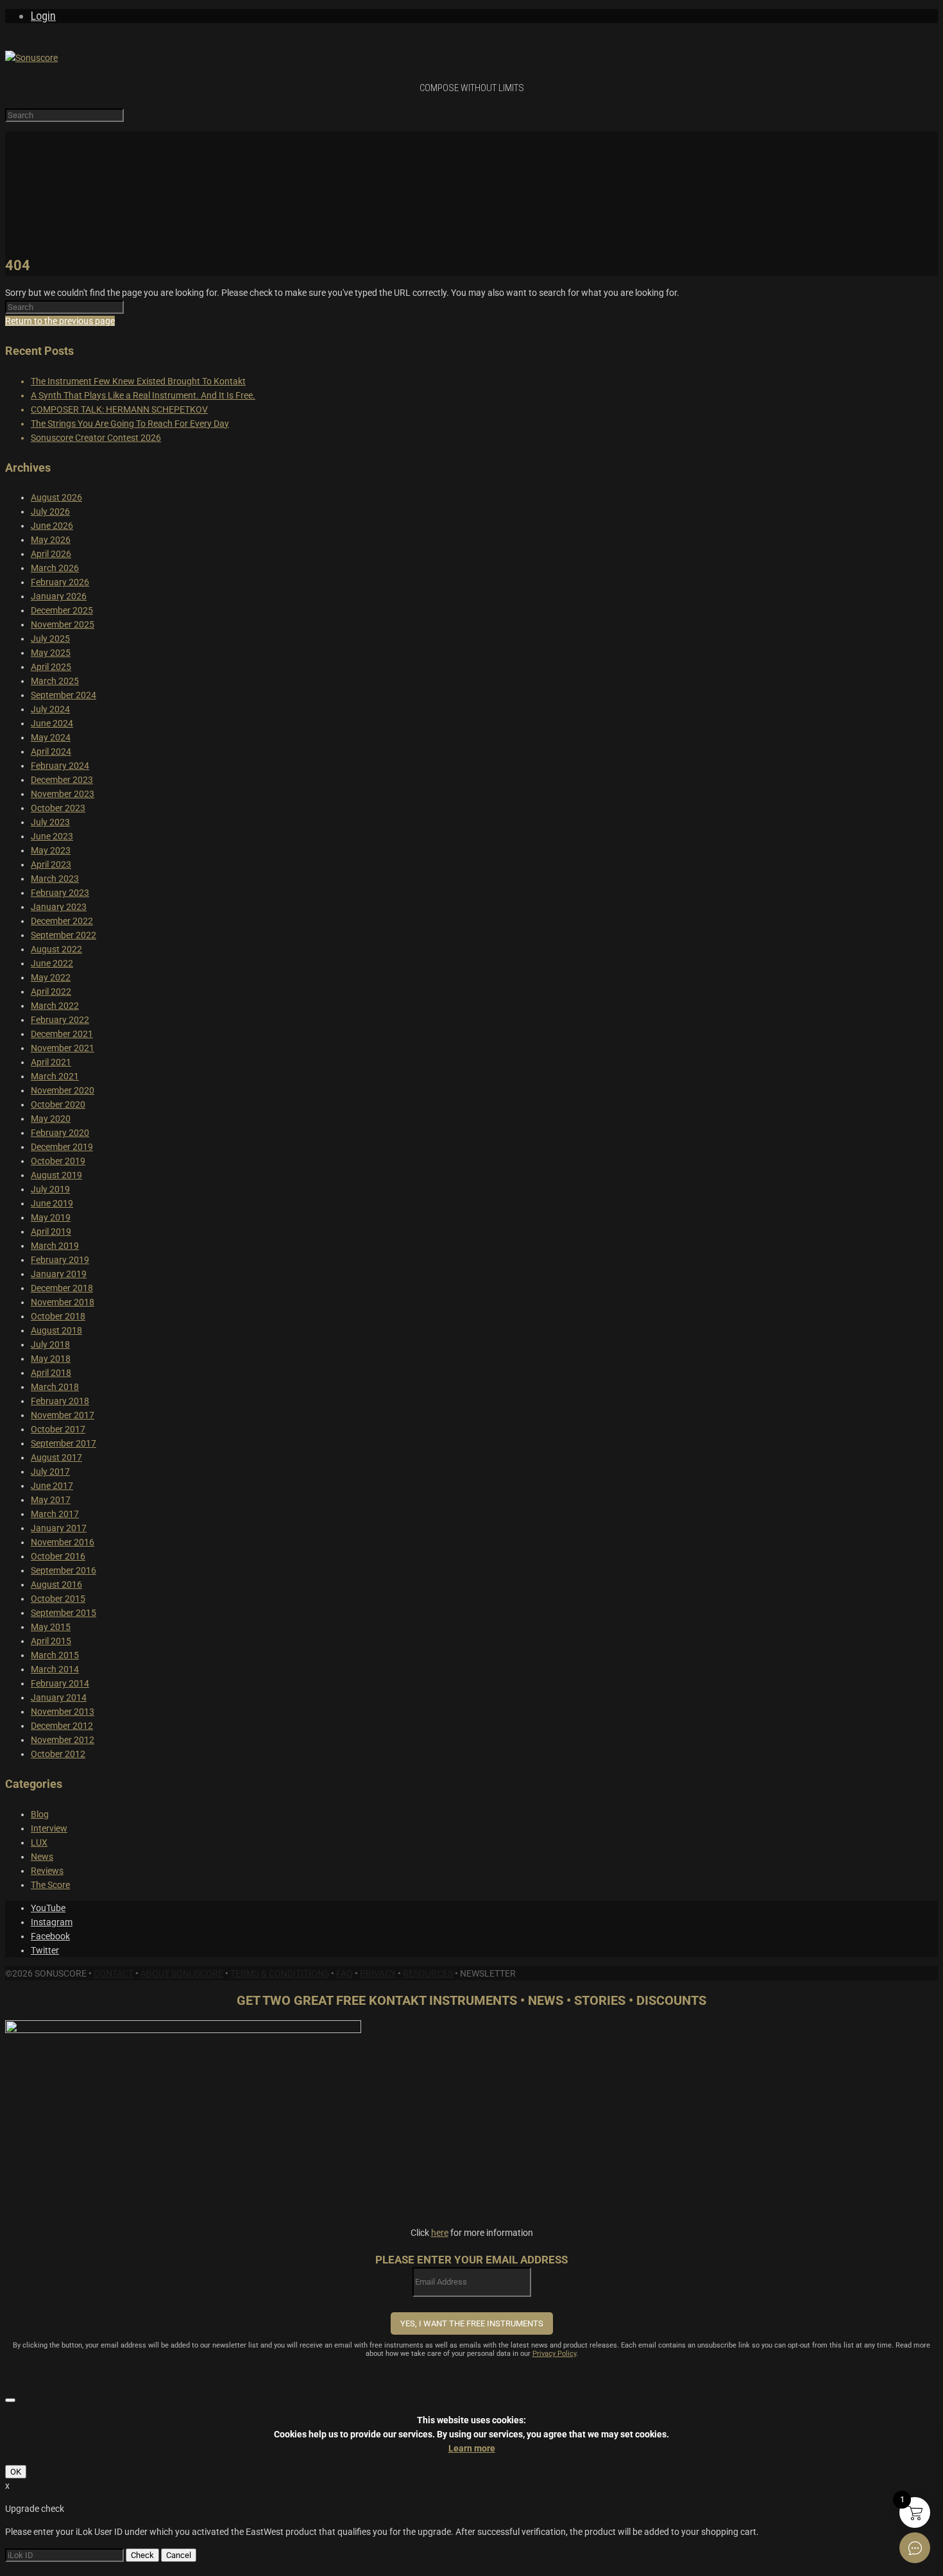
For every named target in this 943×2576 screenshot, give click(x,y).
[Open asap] (915, 2548)
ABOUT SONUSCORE (182, 1973)
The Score (50, 1885)
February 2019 (60, 1260)
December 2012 (62, 1726)
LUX (39, 1842)
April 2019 (51, 1232)
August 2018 (56, 1330)
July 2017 (50, 1472)
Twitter (45, 1950)
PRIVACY (378, 1973)
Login (43, 16)
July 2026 (50, 511)
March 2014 (55, 1669)
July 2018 (50, 1344)
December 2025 (62, 610)
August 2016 (56, 1584)
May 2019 (51, 1217)
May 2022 (51, 977)
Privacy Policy (554, 2354)
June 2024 (52, 723)
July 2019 (50, 1189)
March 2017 (55, 1514)
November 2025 (63, 624)
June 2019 (52, 1203)
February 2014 (60, 1683)
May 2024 (51, 737)
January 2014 (59, 1697)
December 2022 (62, 921)
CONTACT (114, 1973)
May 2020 (51, 1119)
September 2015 (64, 1613)
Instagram (52, 1922)
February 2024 (60, 766)
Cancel (179, 2555)
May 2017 (51, 1500)
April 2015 (51, 1641)
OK (16, 2472)
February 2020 (60, 1133)
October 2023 (58, 808)
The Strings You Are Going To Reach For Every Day (130, 424)
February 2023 (60, 893)
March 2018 (55, 1387)
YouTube (48, 1908)
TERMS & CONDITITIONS (280, 1973)
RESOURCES (428, 1973)
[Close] (10, 2400)
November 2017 (63, 1415)
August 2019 (56, 1175)
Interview (49, 1828)
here (440, 2233)
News (42, 1857)
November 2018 (63, 1302)
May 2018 (51, 1359)
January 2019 (59, 1274)
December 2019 (62, 1147)
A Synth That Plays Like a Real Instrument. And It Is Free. (143, 395)
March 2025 (55, 681)
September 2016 (64, 1570)
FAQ (344, 1973)
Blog (40, 1814)
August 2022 (56, 949)
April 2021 (51, 1062)
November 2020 (63, 1090)
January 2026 (59, 596)
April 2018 (51, 1373)
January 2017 (59, 1528)
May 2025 (51, 653)
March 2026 (55, 568)
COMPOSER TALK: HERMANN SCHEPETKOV (119, 409)
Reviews (47, 1871)
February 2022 (60, 1020)
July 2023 (50, 822)
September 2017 (64, 1443)
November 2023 (63, 794)
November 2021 (63, 1048)
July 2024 (50, 709)
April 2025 (51, 667)
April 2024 (51, 751)
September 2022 (64, 935)
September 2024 (64, 695)
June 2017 (52, 1486)
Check (142, 2555)
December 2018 (62, 1288)
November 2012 (63, 1740)
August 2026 (56, 497)
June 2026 (52, 526)
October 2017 (58, 1429)
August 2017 (56, 1457)
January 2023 (59, 907)
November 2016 (63, 1542)
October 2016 (58, 1556)
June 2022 (52, 963)
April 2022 (51, 992)
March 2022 (55, 1006)
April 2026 (51, 554)
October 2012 (58, 1754)
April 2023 (51, 864)
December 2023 (62, 780)
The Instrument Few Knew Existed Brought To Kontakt (138, 381)
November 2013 (63, 1712)
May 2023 (51, 850)
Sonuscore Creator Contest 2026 (96, 438)
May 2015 (51, 1627)
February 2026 (60, 582)
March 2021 (55, 1076)
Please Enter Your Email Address (471, 2260)
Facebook (50, 1936)
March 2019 (55, 1246)
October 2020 (58, 1104)
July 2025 (50, 639)
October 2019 (58, 1161)
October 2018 (58, 1316)
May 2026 (51, 540)
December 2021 (62, 1034)
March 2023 (55, 879)
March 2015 (55, 1655)
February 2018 (60, 1401)
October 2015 (58, 1599)
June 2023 (52, 836)
